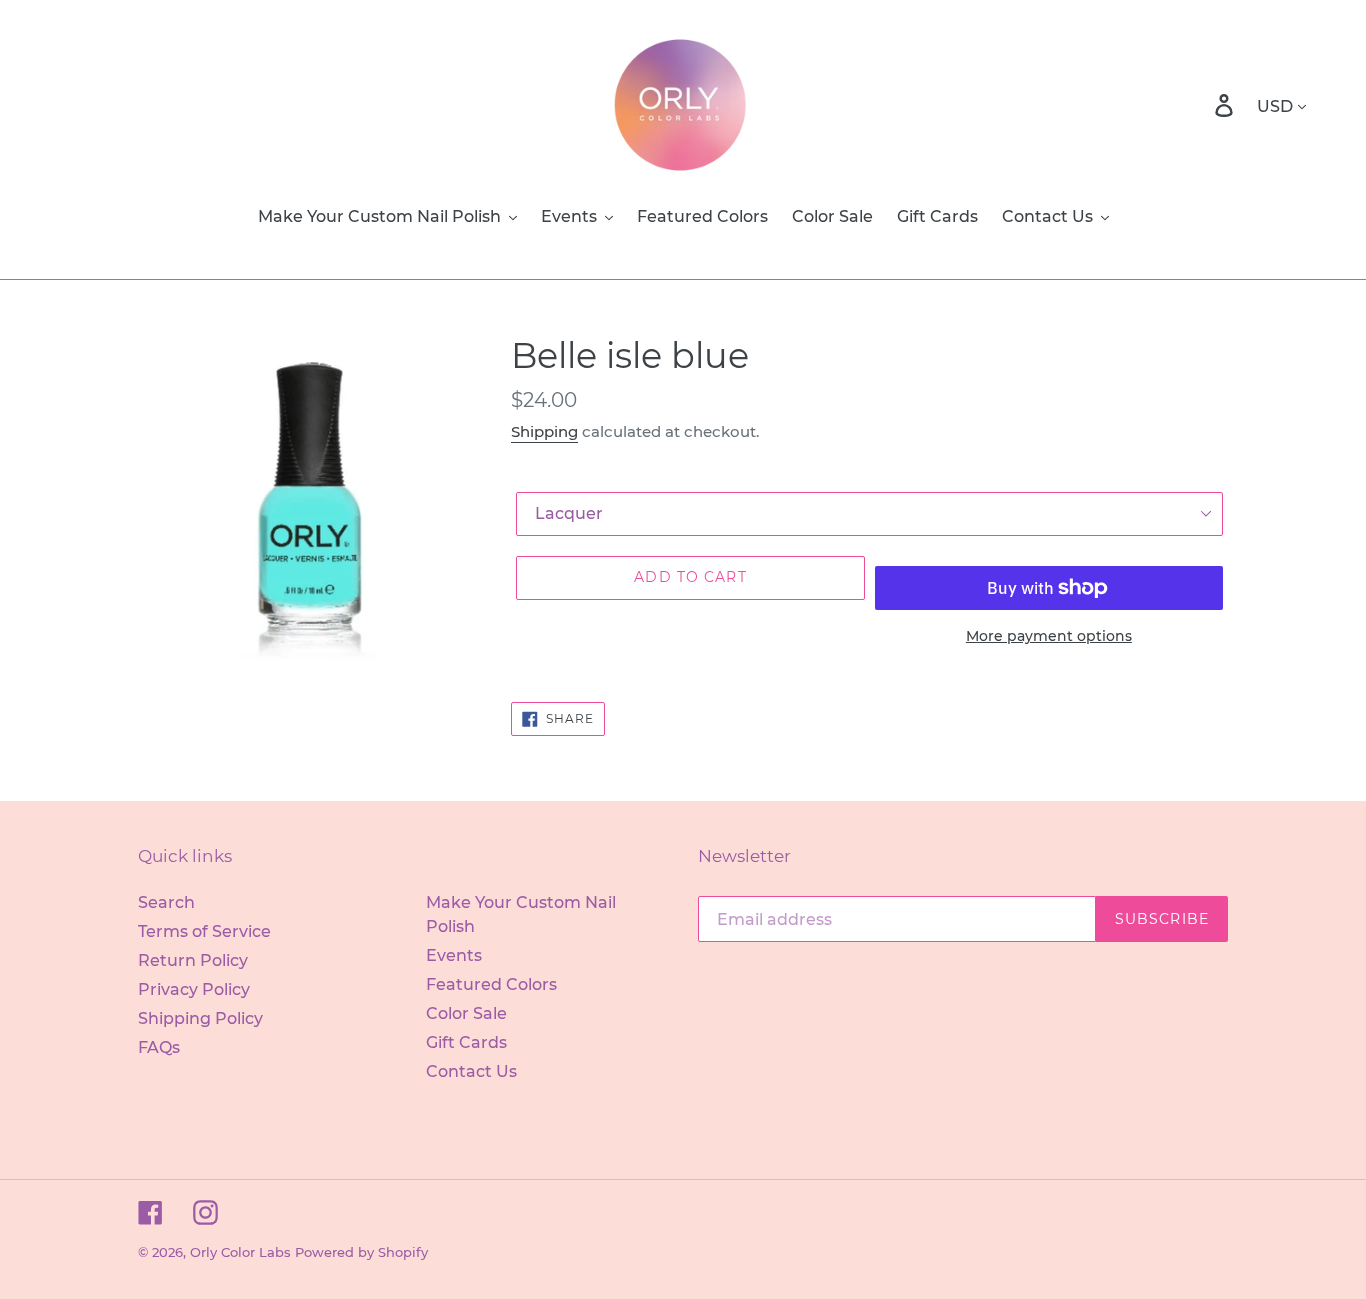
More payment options (1049, 636)
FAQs (159, 1047)
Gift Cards (466, 1042)
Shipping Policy (200, 1018)
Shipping (544, 431)
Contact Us (471, 1071)
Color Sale (466, 1013)
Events (454, 955)
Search (166, 902)
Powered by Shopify (361, 1252)
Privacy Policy (194, 989)
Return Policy (193, 960)
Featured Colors (491, 984)
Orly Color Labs (240, 1252)
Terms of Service (204, 931)
